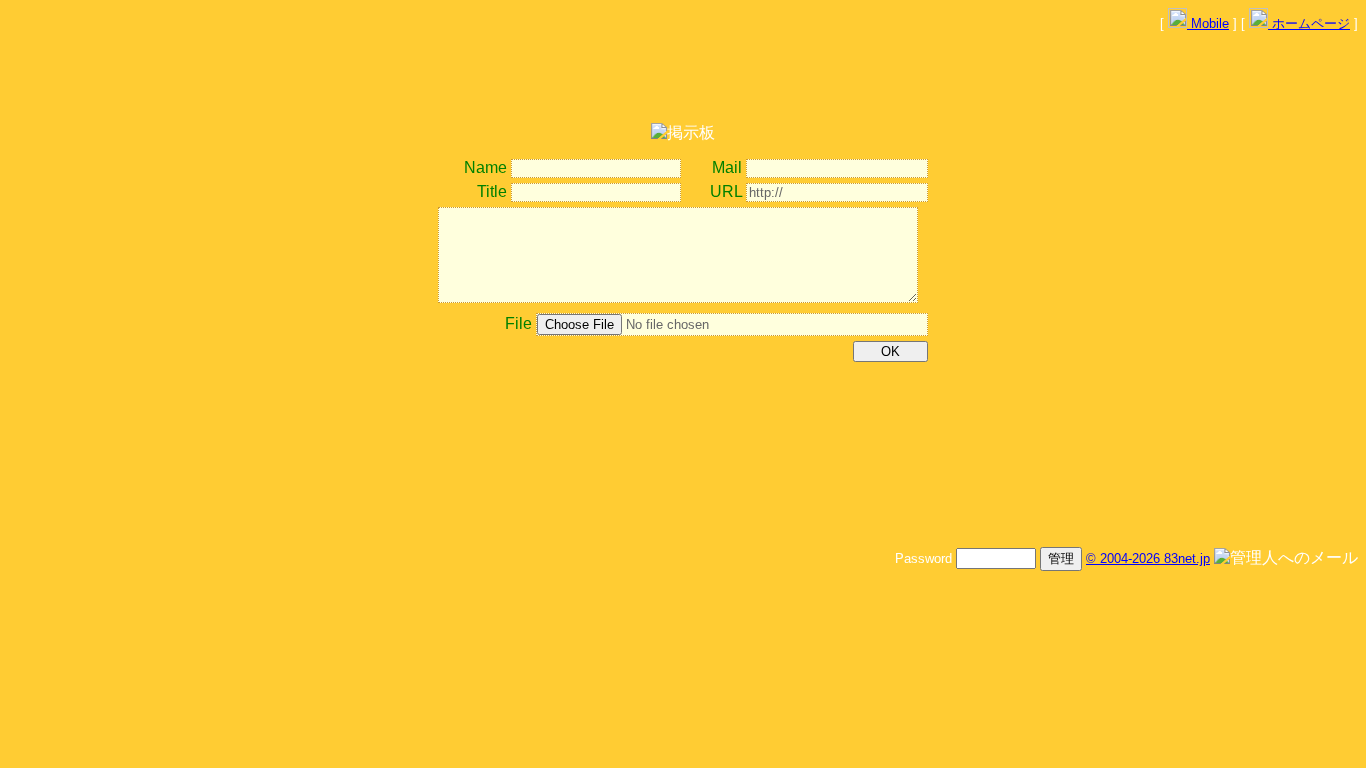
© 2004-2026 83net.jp (1148, 558)
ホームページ (1309, 23)
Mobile (1208, 23)
